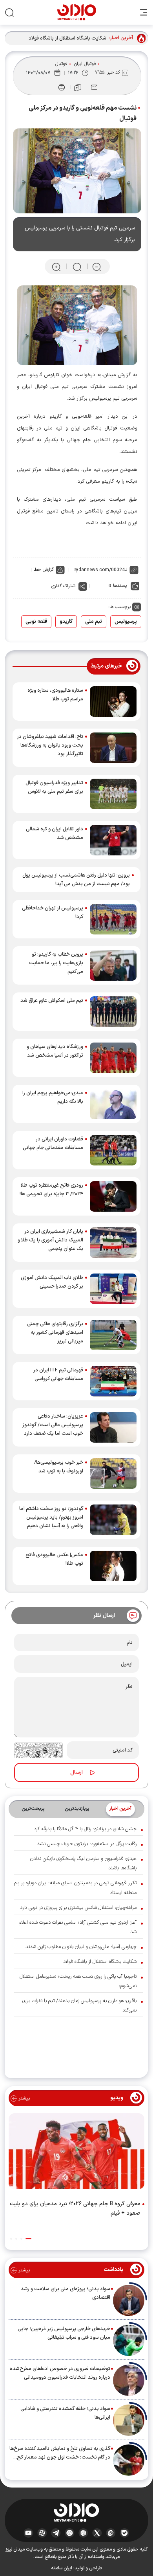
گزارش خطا (44, 570)
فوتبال (61, 64)
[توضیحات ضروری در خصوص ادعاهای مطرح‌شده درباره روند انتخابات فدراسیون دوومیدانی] (129, 2380)
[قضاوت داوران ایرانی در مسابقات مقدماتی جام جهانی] (113, 1150)
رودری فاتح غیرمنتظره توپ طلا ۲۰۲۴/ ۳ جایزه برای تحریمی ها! (51, 1190)
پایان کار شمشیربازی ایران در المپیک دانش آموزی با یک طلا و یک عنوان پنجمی (50, 1240)
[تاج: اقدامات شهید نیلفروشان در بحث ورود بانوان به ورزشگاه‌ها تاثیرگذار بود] (113, 748)
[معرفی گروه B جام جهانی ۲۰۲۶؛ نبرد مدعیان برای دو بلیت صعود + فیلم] (76, 2153)
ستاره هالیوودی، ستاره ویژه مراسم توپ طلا (55, 695)
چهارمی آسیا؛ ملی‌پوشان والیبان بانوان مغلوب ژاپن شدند (81, 1947)
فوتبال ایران (85, 64)
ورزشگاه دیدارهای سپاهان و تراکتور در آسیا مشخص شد (55, 1051)
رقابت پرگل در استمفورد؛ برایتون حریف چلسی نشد (87, 1844)
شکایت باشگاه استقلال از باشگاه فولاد (67, 38)
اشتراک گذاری (64, 586)
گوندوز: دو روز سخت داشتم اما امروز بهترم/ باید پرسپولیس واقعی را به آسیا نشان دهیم (51, 1517)
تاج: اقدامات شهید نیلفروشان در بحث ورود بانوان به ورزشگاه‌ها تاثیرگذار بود (50, 745)
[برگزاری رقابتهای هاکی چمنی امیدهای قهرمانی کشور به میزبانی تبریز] (113, 1335)
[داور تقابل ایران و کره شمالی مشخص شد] (113, 840)
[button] (28, 2239)
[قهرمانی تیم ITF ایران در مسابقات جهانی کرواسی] (113, 1381)
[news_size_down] (97, 267)
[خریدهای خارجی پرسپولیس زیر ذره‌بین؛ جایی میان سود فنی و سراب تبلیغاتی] (129, 2340)
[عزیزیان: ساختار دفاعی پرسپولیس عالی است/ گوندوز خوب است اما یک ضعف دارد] (113, 1427)
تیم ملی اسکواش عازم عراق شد (52, 1001)
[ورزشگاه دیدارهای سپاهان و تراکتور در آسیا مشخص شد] (113, 1058)
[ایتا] (111, 2533)
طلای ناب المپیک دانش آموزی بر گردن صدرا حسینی (52, 1282)
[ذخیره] (78, 88)
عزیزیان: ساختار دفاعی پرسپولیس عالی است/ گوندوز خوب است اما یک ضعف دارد (53, 1425)
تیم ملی (94, 622)
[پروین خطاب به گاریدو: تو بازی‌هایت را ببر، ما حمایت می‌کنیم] (113, 965)
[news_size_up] (56, 267)
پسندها (120, 586)
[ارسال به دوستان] (94, 87)
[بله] (125, 2533)
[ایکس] (97, 2533)
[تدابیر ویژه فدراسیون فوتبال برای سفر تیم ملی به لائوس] (113, 794)
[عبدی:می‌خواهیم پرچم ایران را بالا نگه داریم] (113, 1104)
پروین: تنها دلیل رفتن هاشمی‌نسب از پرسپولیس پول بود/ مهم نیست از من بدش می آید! (76, 880)
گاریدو (66, 622)
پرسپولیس (126, 622)
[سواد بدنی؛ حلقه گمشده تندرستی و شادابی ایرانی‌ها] (129, 2420)
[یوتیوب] (28, 2533)
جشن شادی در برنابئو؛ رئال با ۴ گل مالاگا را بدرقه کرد (85, 1829)
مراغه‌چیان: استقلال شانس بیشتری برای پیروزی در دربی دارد (78, 1908)
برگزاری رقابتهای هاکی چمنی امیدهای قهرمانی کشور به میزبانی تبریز (55, 1333)
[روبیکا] (83, 2533)
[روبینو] (70, 2533)
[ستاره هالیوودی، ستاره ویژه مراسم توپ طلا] (113, 702)
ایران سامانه (62, 2568)
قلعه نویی (36, 622)
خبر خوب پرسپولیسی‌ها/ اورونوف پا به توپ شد (59, 1467)
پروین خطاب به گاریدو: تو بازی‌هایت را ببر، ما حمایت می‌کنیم (56, 963)
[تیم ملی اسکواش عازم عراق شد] (113, 1012)
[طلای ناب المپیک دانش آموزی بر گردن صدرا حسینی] (113, 1289)
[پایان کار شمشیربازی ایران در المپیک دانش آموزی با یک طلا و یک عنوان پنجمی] (113, 1243)
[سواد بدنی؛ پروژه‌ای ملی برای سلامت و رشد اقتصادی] (129, 2300)
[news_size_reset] (76, 267)
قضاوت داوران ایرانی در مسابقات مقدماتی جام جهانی (53, 1144)
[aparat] (42, 2533)
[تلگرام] (56, 2533)
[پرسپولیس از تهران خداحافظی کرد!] (113, 919)
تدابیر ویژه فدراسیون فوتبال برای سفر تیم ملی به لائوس (54, 787)
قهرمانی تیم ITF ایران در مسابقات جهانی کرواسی (58, 1375)
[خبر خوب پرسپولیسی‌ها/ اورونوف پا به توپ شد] (113, 1474)
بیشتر (23, 2098)
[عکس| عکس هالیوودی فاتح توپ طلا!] (113, 1566)
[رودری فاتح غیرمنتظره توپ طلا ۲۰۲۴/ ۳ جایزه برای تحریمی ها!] (113, 1196)
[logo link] (77, 12)
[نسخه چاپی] (62, 87)
